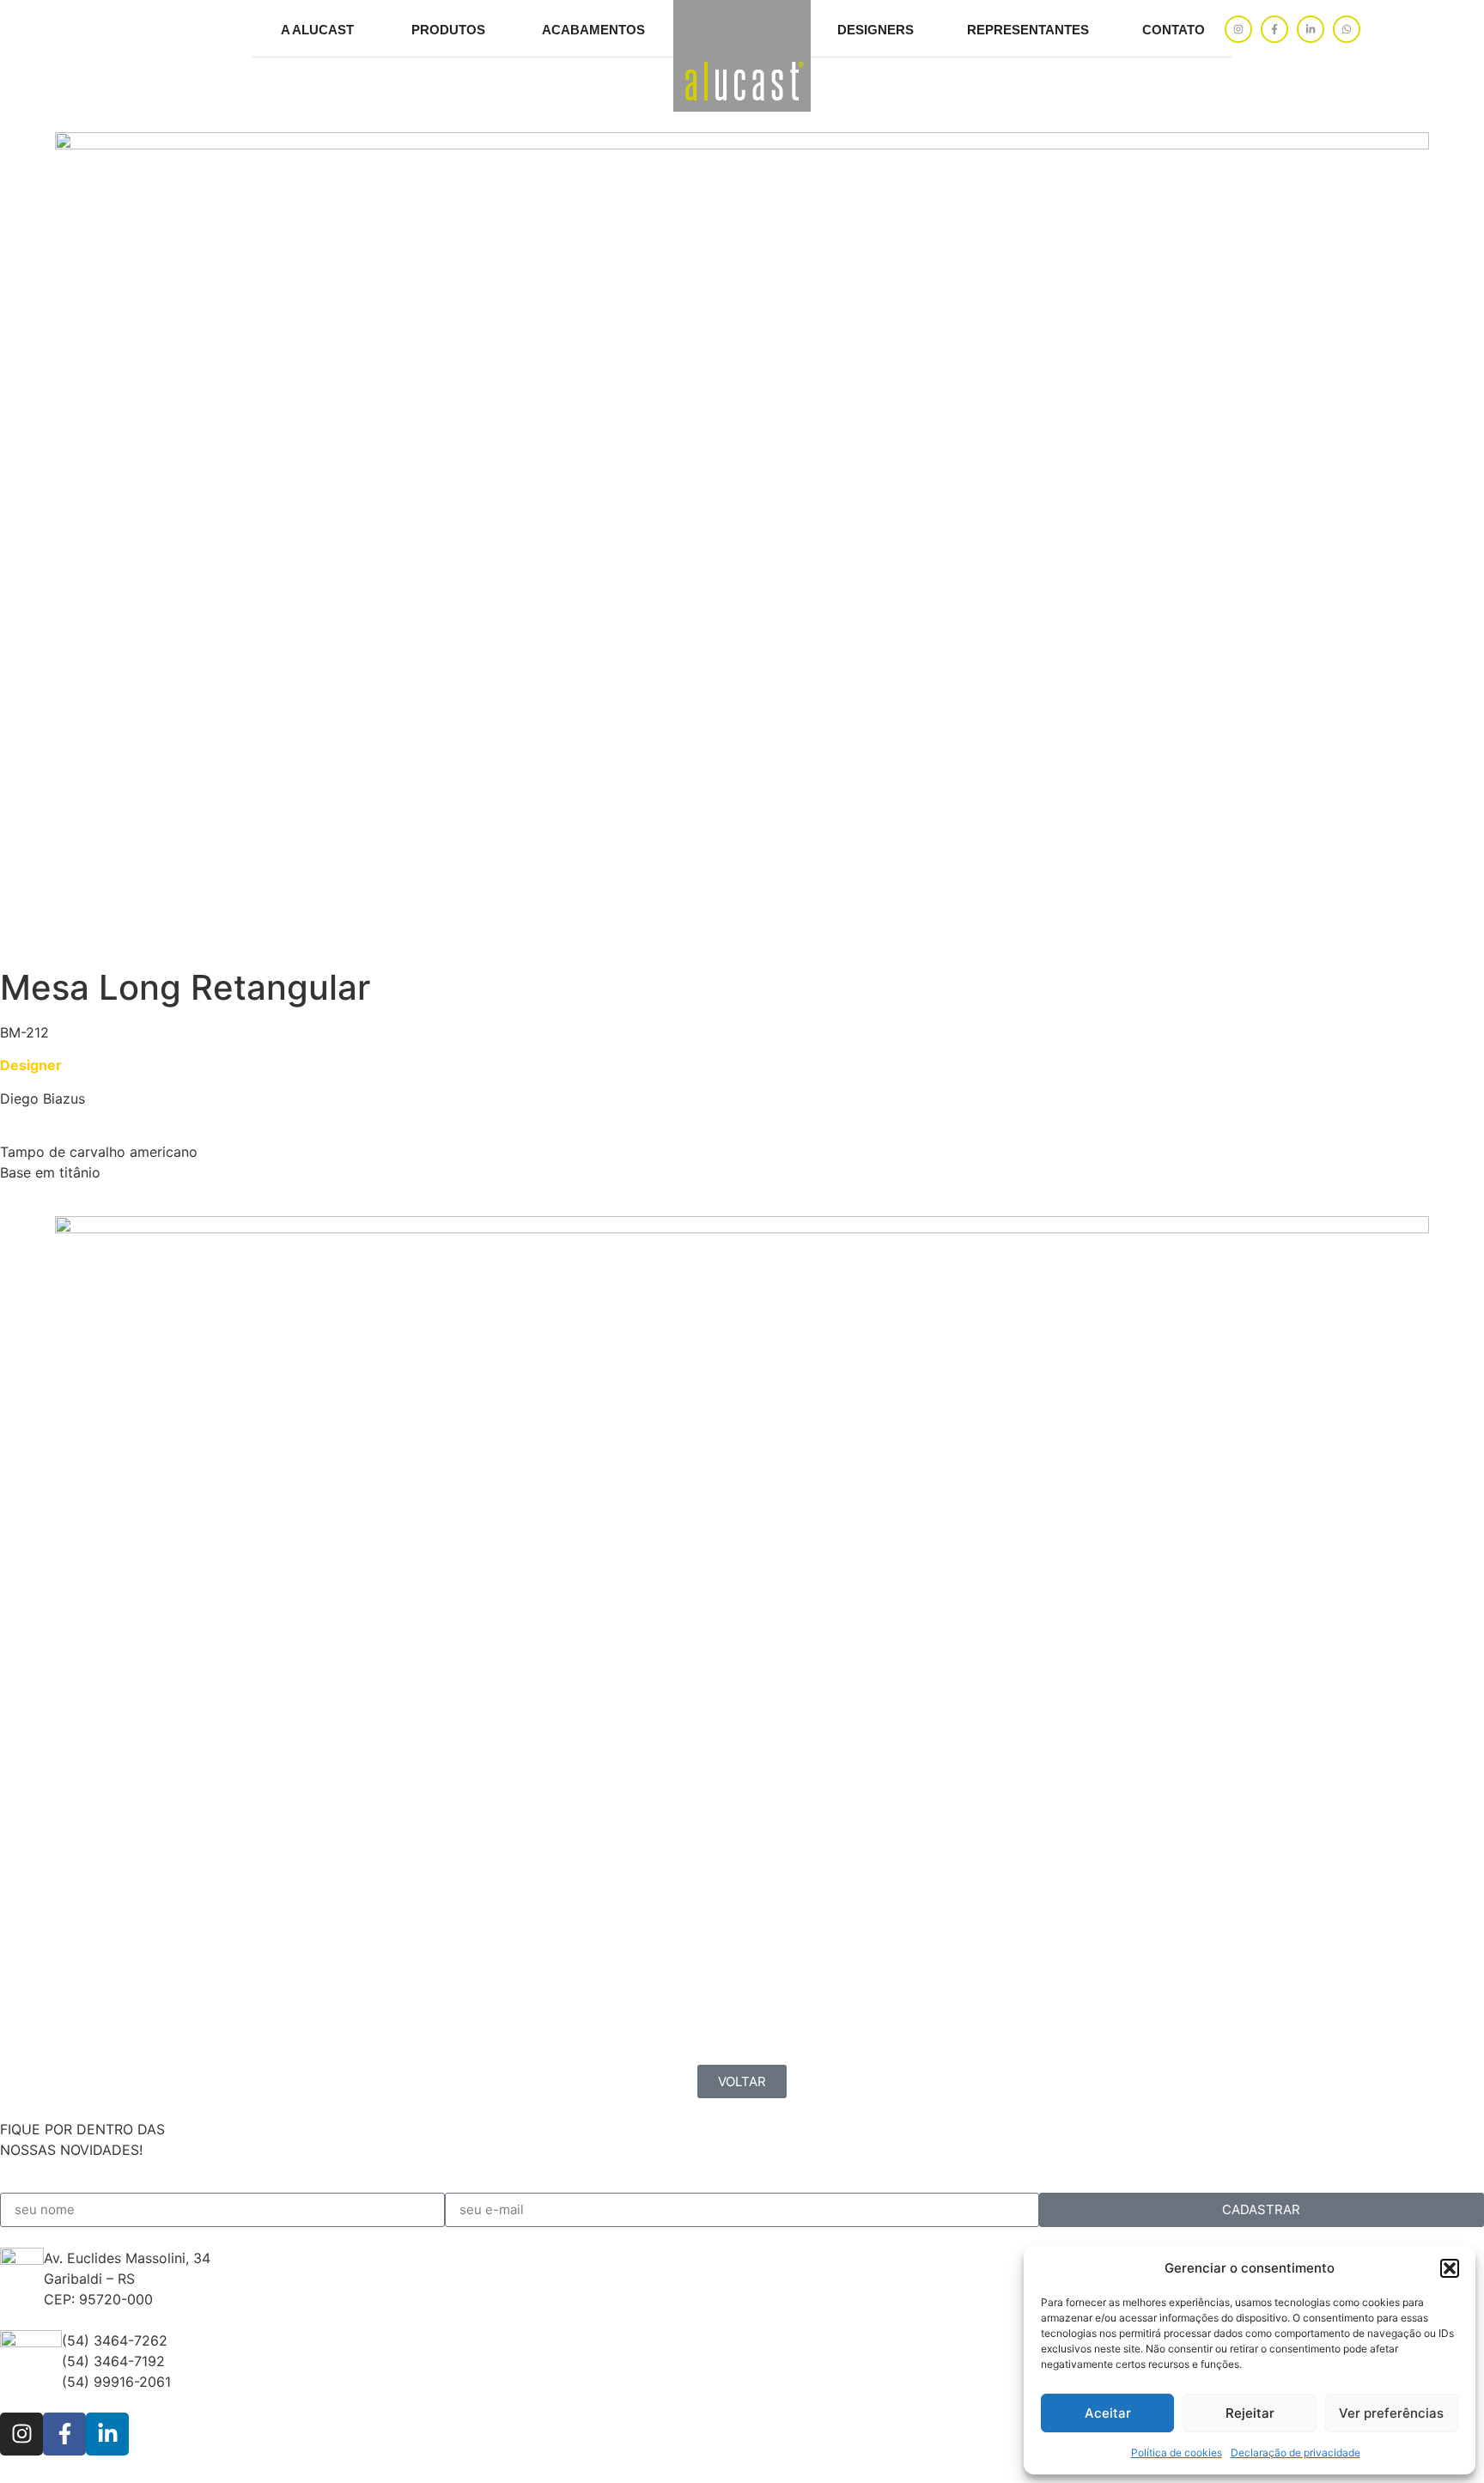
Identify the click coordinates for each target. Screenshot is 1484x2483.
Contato (1174, 30)
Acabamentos (593, 30)
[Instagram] (1238, 29)
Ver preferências (1391, 2413)
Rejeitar (1250, 2413)
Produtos (448, 30)
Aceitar (1108, 2413)
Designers (876, 30)
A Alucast (317, 30)
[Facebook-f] (1274, 29)
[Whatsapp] (1347, 29)
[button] (1450, 2268)
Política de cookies (1177, 2453)
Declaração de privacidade (1295, 2453)
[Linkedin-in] (1311, 29)
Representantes (1028, 30)
